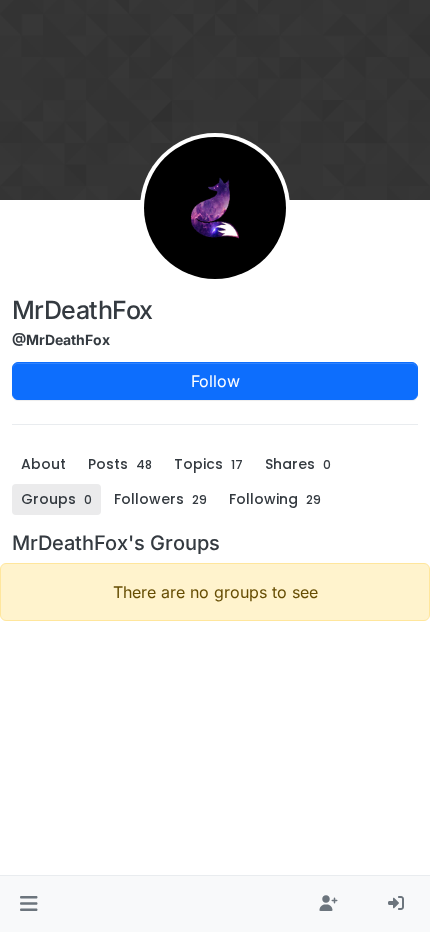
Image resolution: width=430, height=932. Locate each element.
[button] (28, 904)
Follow (215, 381)
